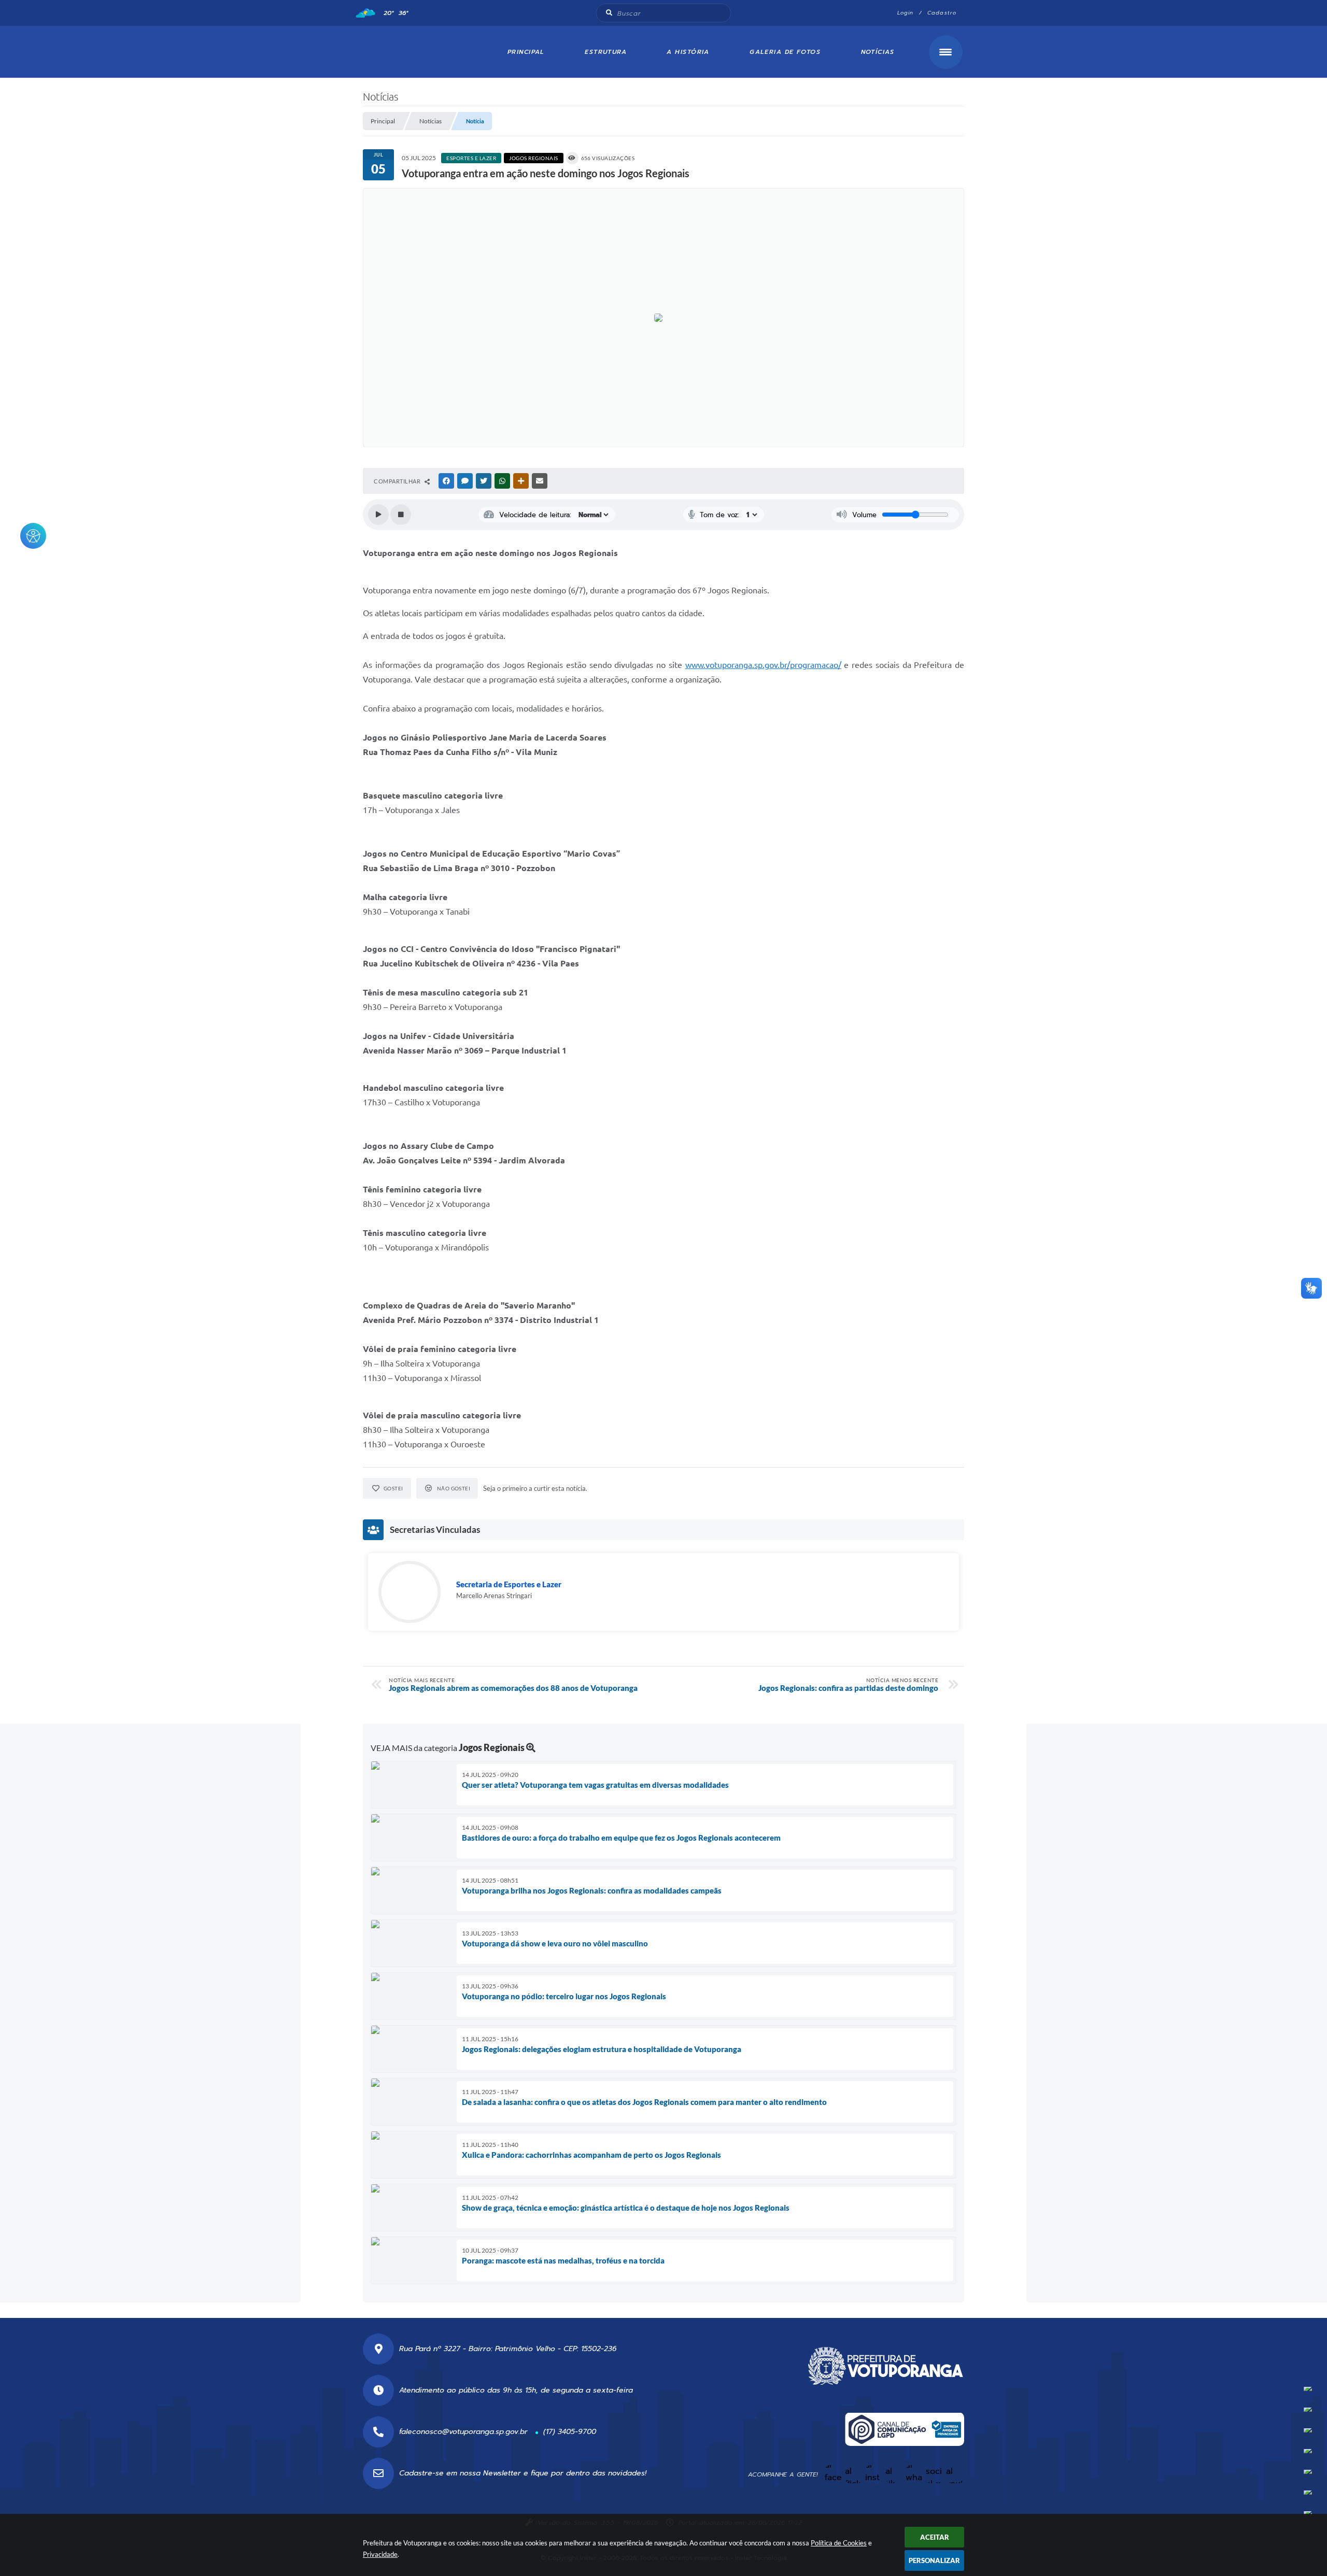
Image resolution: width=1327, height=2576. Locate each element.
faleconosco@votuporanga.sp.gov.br (463, 2432)
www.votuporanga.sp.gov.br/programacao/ (763, 665)
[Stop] (401, 515)
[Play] (378, 515)
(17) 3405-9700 (570, 2432)
